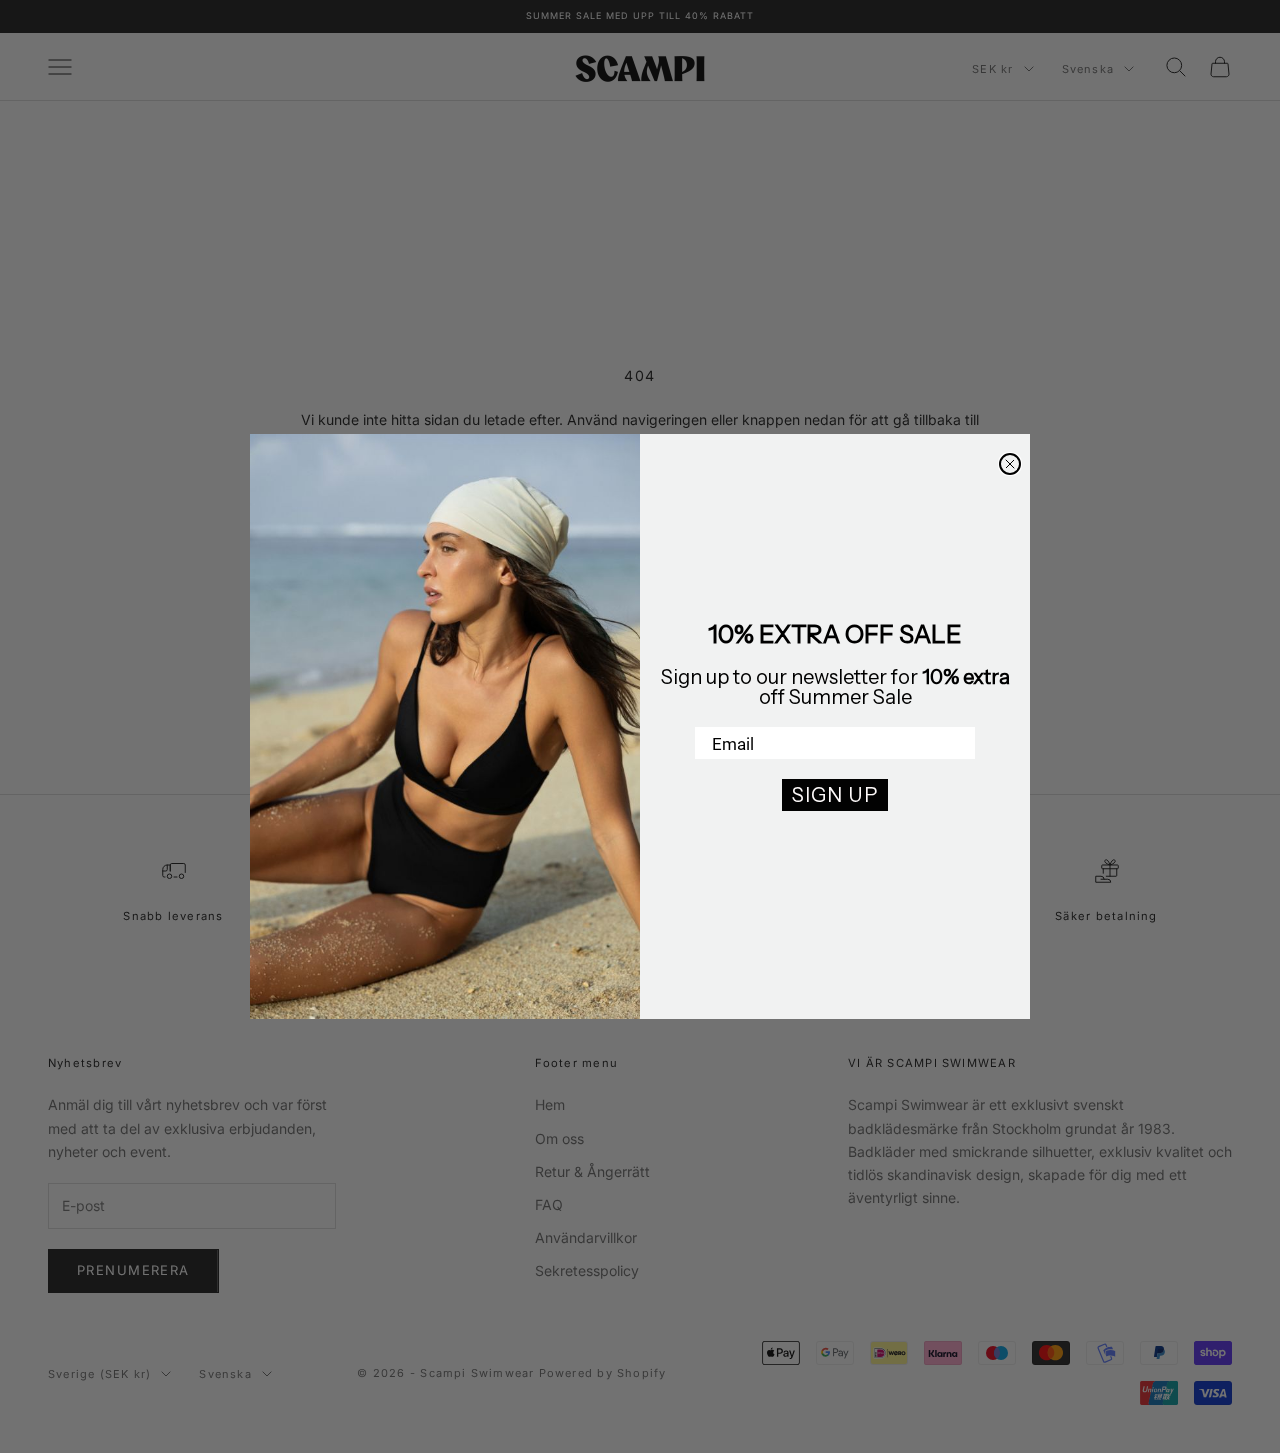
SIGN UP (835, 795)
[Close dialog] (1010, 464)
